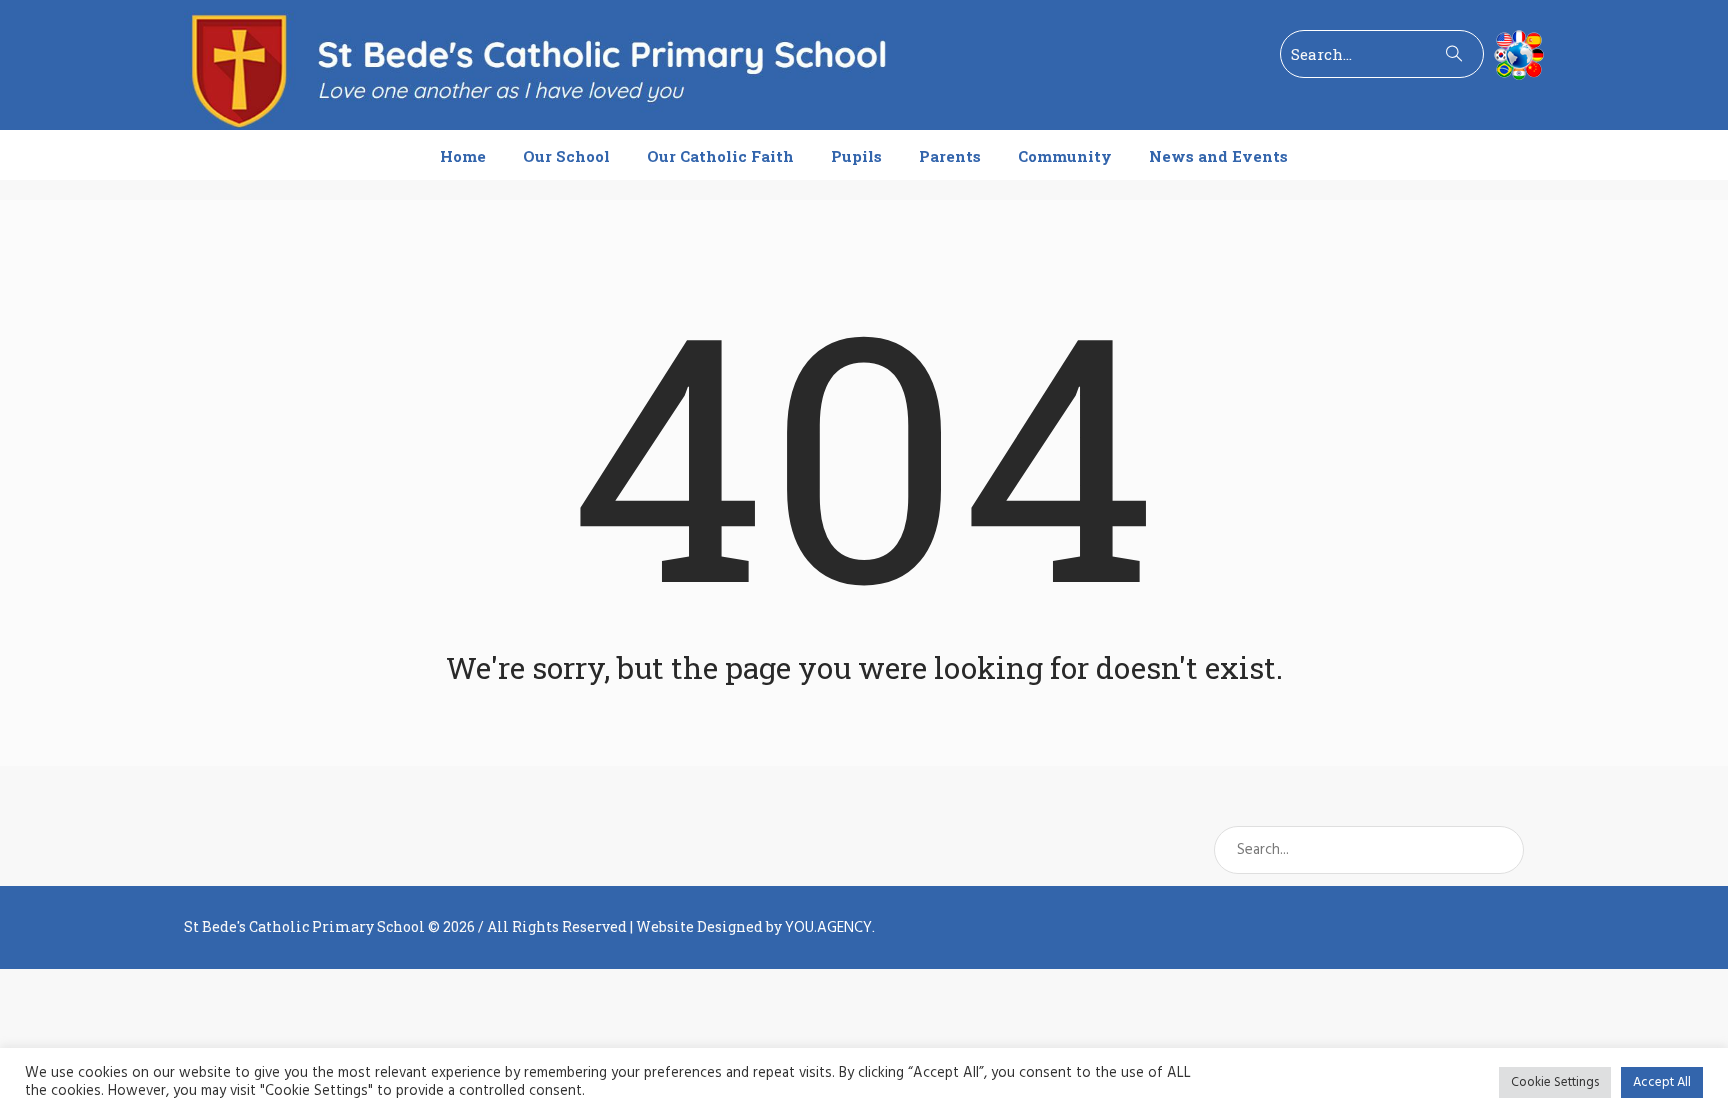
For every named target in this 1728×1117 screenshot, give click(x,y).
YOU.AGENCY (828, 928)
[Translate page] (1514, 55)
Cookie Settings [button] (1555, 1082)
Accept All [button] (1662, 1082)
